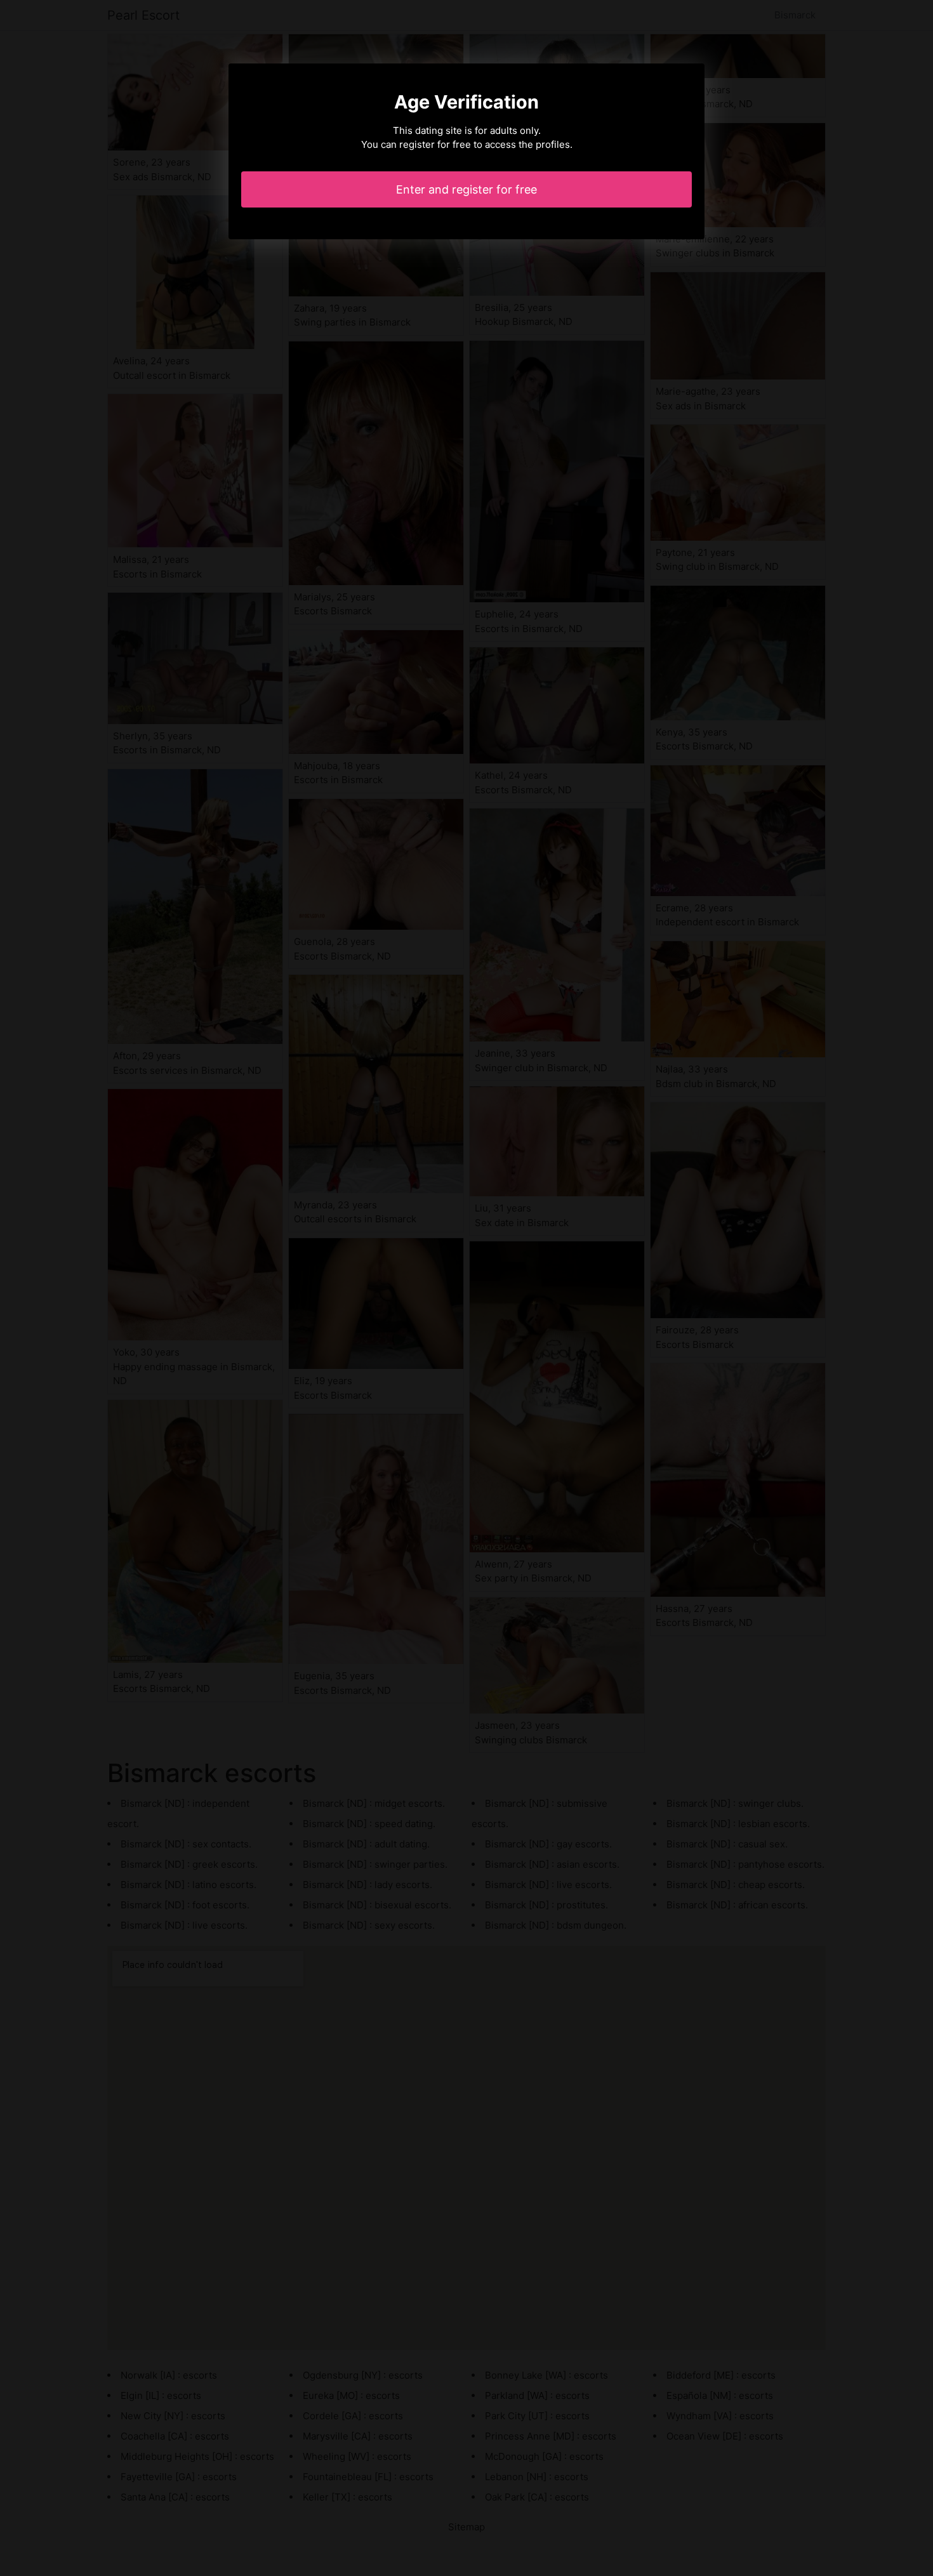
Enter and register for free (466, 189)
